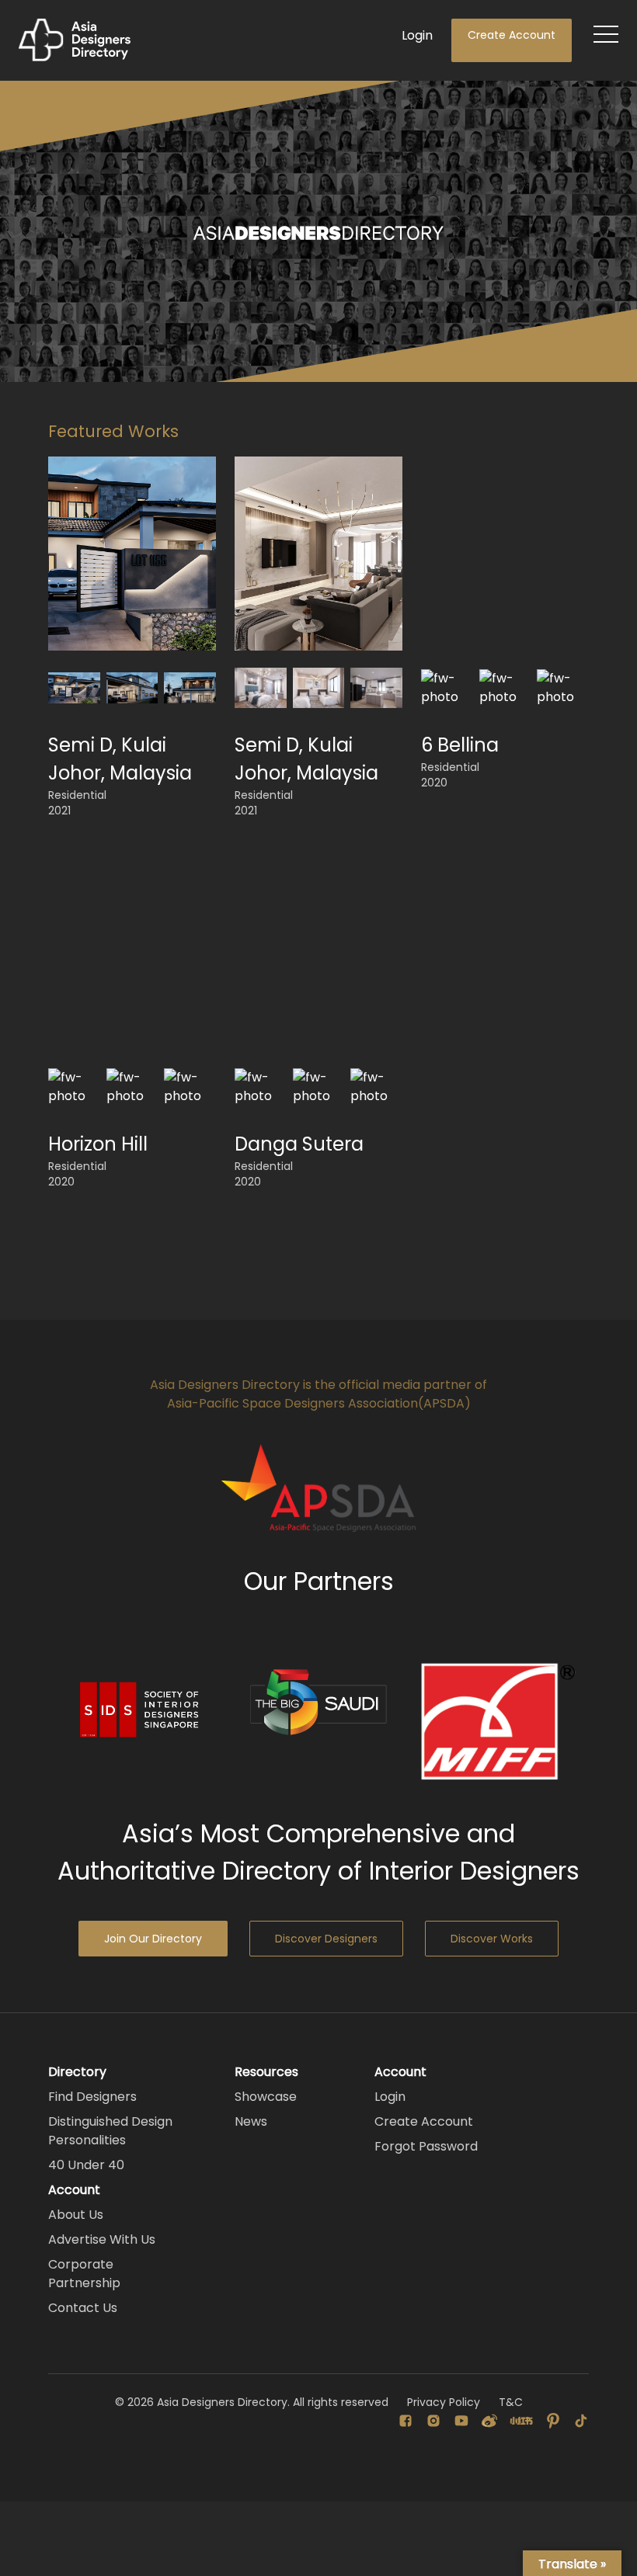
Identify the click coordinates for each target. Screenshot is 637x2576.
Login (417, 35)
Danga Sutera (299, 1144)
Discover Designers (326, 1939)
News (251, 2121)
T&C (511, 2402)
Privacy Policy (444, 2402)
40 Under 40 (86, 2165)
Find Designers (92, 2097)
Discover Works (492, 1939)
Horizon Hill (98, 1144)
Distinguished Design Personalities (110, 2131)
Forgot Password (426, 2146)
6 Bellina (460, 745)
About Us (76, 2215)
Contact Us (83, 2308)
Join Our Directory (153, 1939)
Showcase (266, 2097)
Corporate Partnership (84, 2274)
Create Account (512, 35)
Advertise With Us (102, 2239)
